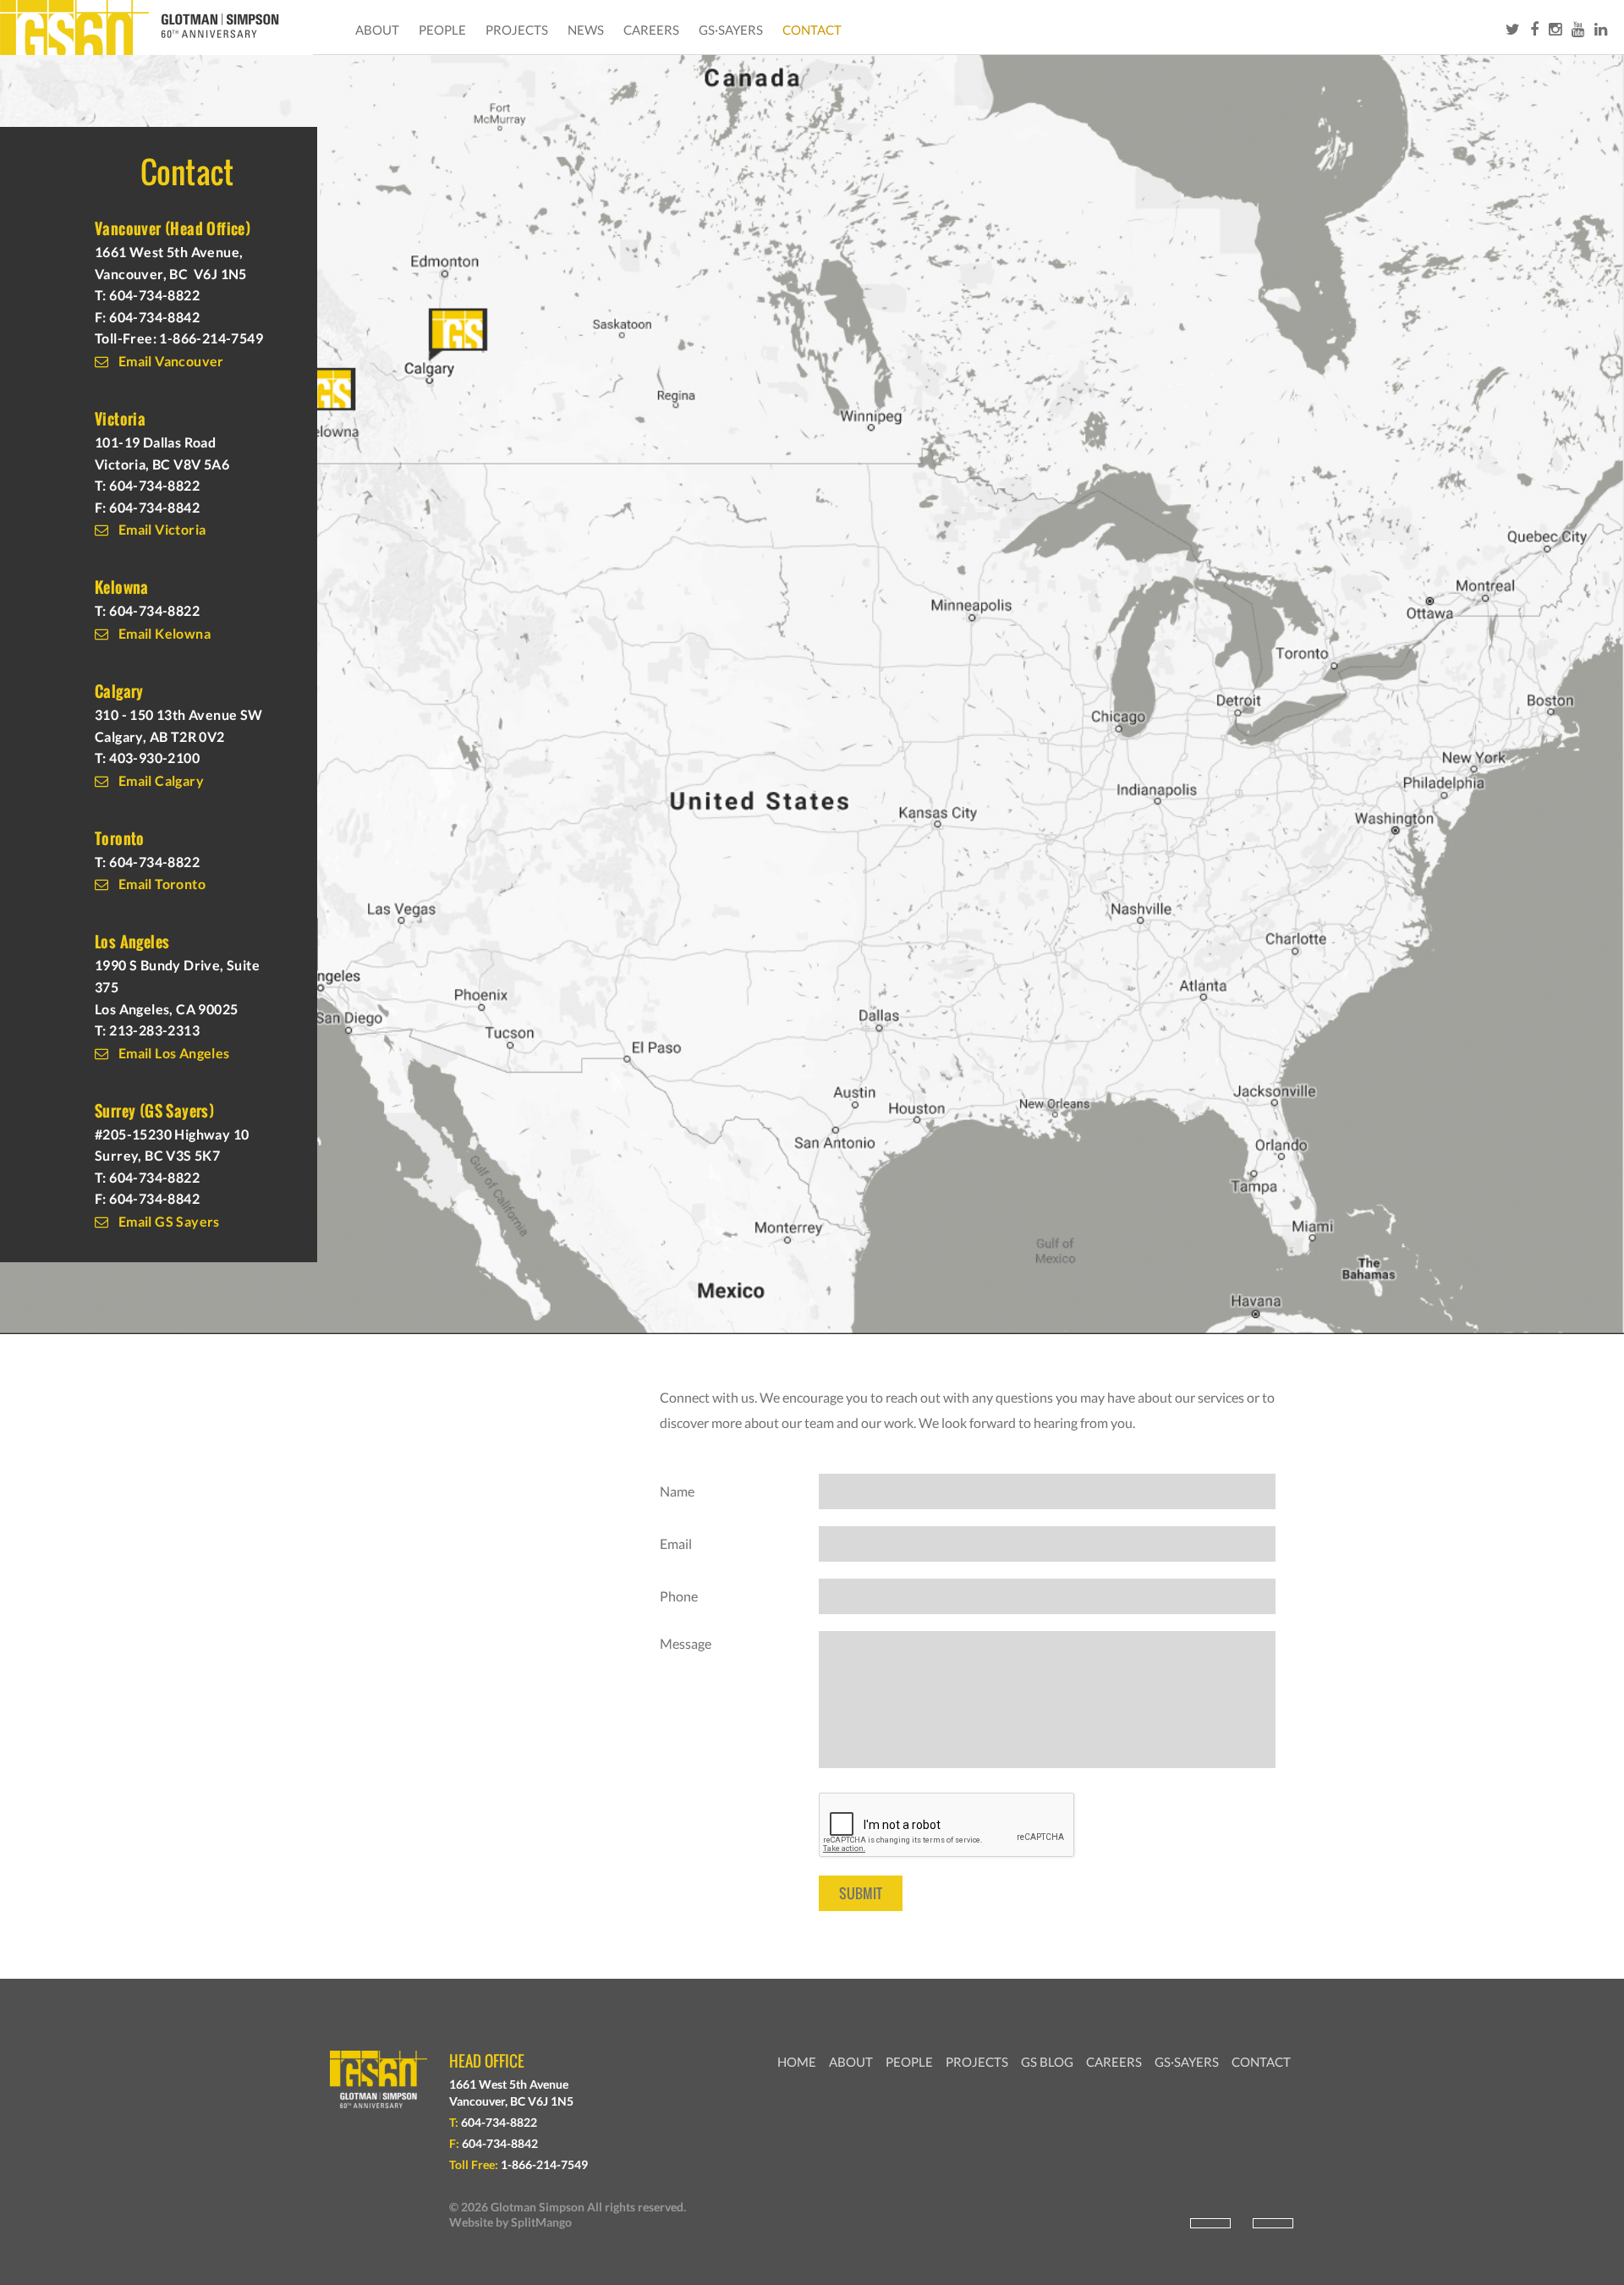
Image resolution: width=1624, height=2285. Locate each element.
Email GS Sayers (167, 1221)
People (442, 30)
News (586, 30)
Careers (651, 30)
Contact (812, 30)
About (377, 30)
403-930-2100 (154, 758)
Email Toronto (160, 884)
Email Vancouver (169, 361)
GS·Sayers (731, 30)
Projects (517, 30)
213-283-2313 (154, 1030)
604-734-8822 (154, 295)
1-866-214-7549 (211, 338)
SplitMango (541, 2222)
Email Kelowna (163, 633)
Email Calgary (159, 780)
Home (797, 2062)
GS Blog (1047, 2062)
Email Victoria (160, 529)
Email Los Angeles (172, 1053)
